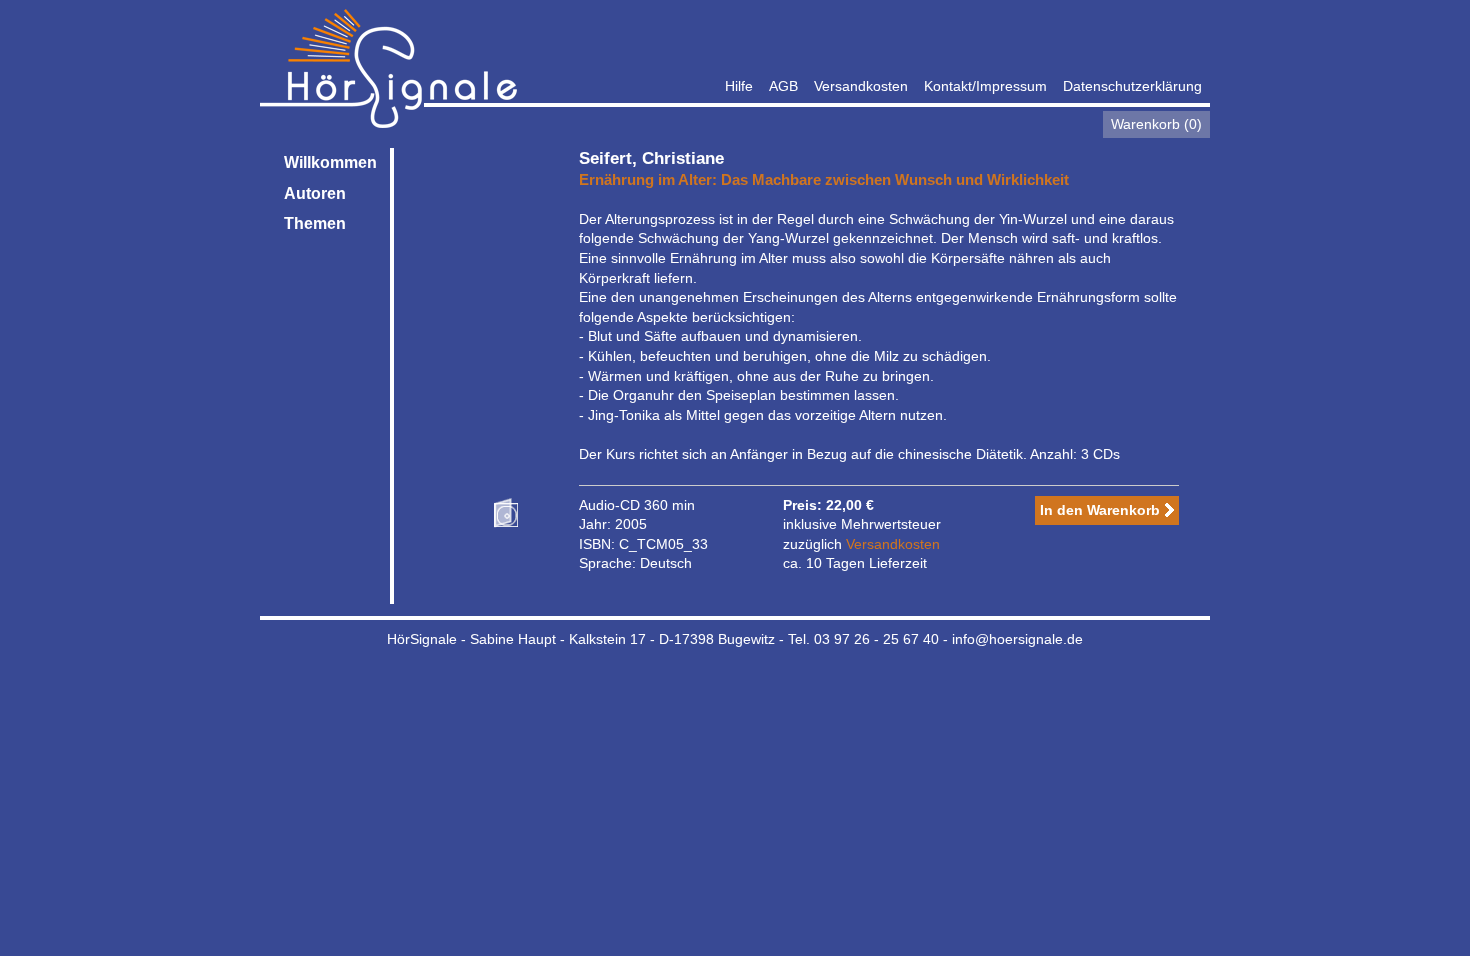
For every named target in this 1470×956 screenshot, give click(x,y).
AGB (783, 86)
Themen (315, 223)
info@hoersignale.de (1017, 639)
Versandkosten (861, 86)
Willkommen (330, 162)
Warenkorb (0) (1156, 124)
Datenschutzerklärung (1132, 86)
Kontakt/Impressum (985, 86)
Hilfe (739, 86)
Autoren (315, 193)
